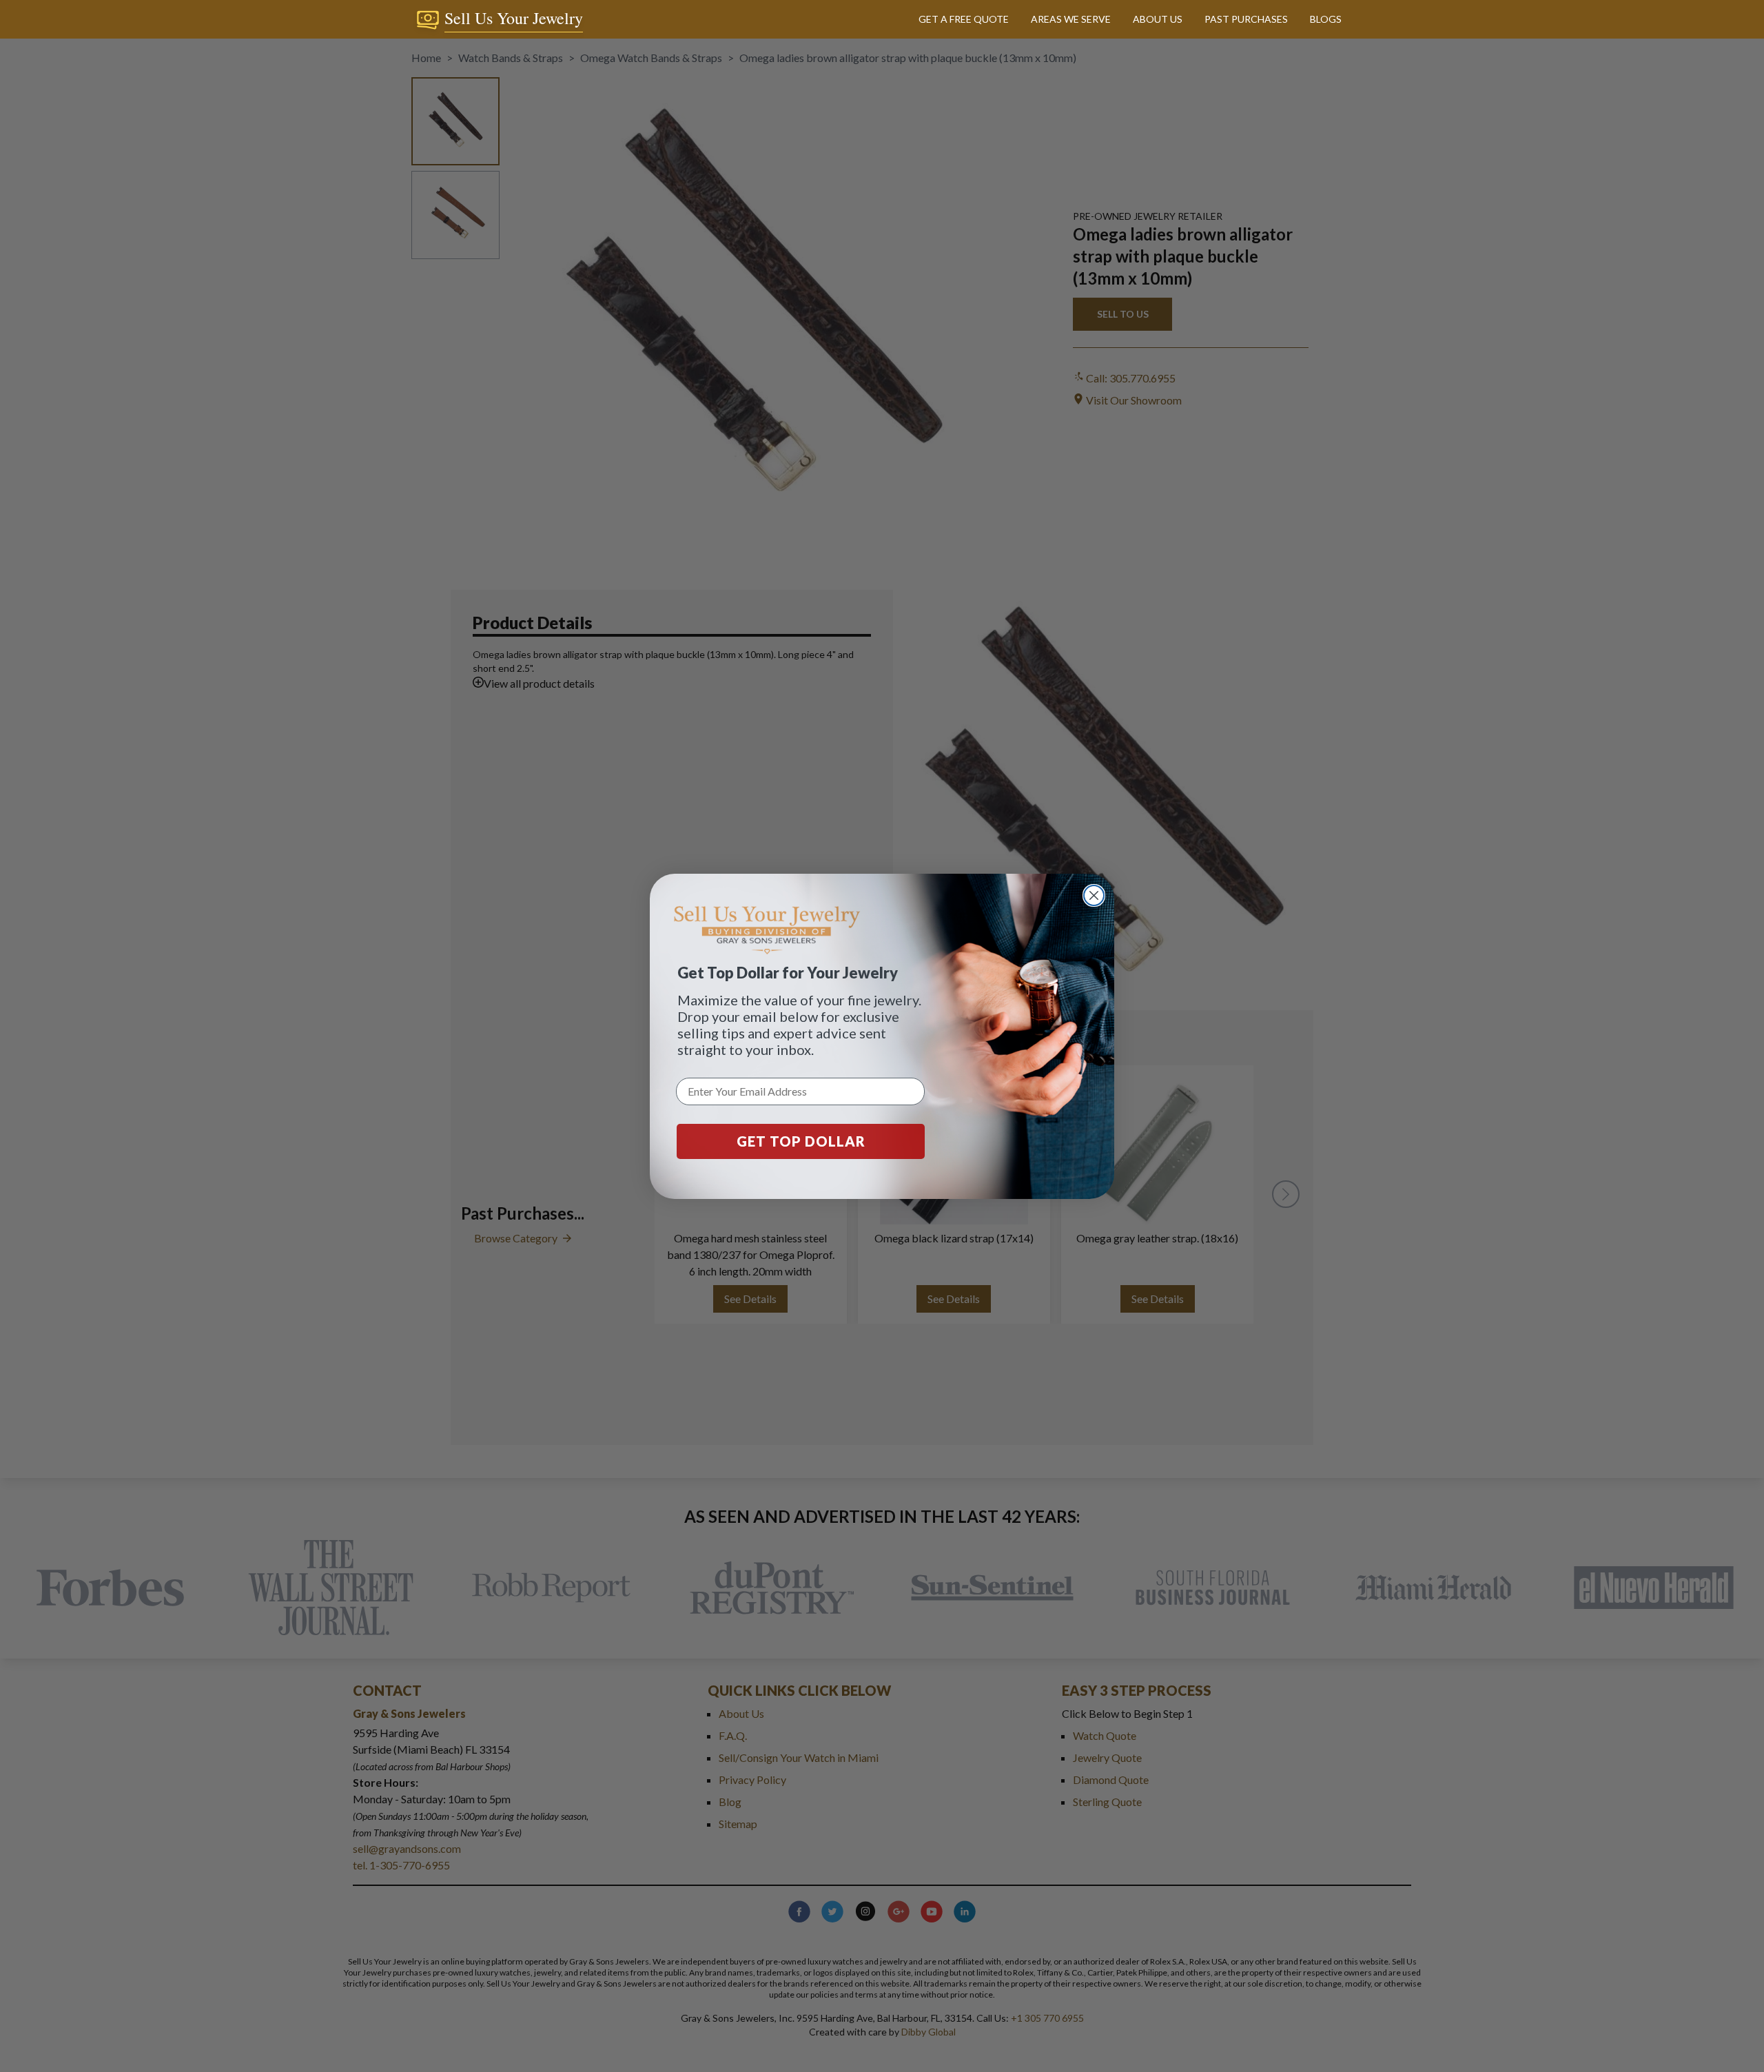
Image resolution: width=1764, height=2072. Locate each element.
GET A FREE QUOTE (964, 19)
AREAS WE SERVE (1071, 19)
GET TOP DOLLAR (801, 1141)
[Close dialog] (1094, 895)
